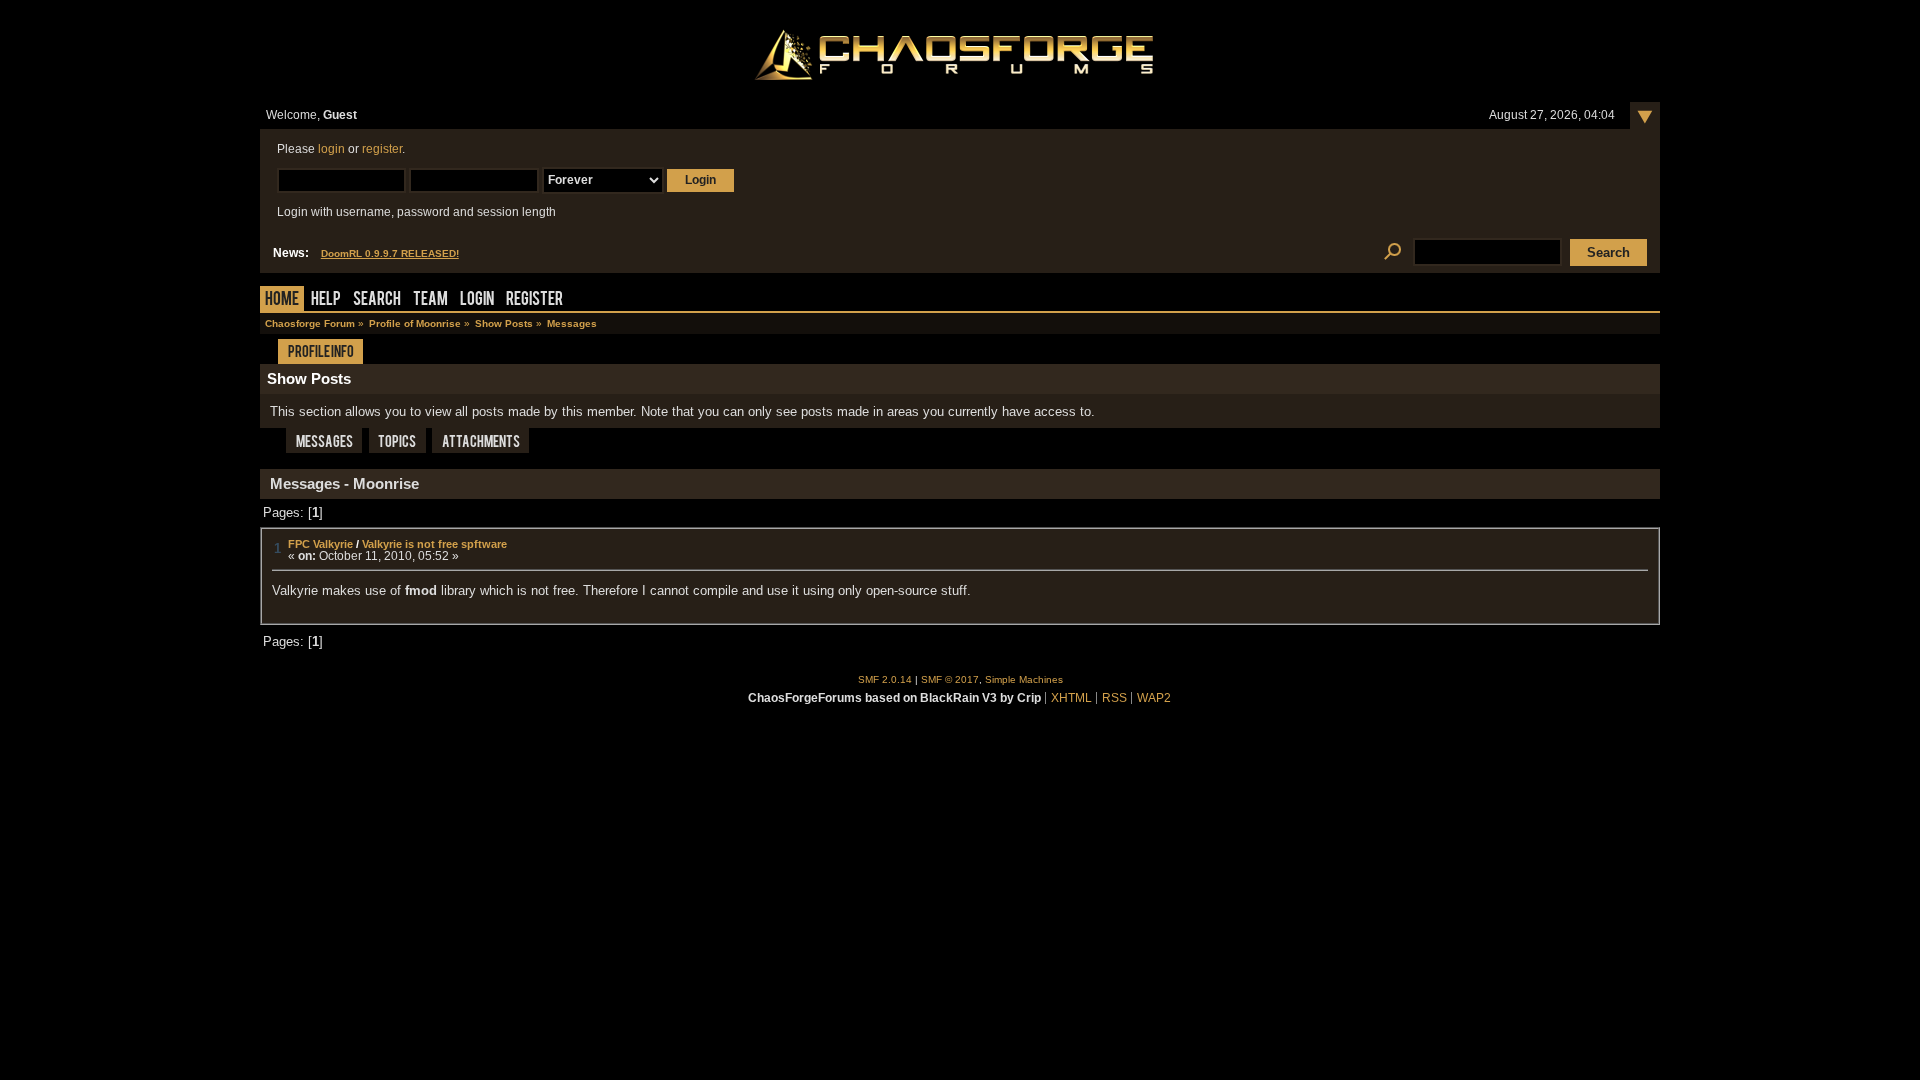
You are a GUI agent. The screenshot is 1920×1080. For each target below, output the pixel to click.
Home (282, 300)
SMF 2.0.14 (885, 679)
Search (377, 300)
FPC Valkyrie (320, 544)
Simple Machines (1024, 679)
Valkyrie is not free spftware (434, 544)
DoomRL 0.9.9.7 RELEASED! (390, 253)
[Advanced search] (1392, 252)
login (331, 149)
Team (430, 300)
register (382, 149)
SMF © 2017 (950, 679)
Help (326, 300)
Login (477, 300)
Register (534, 300)
